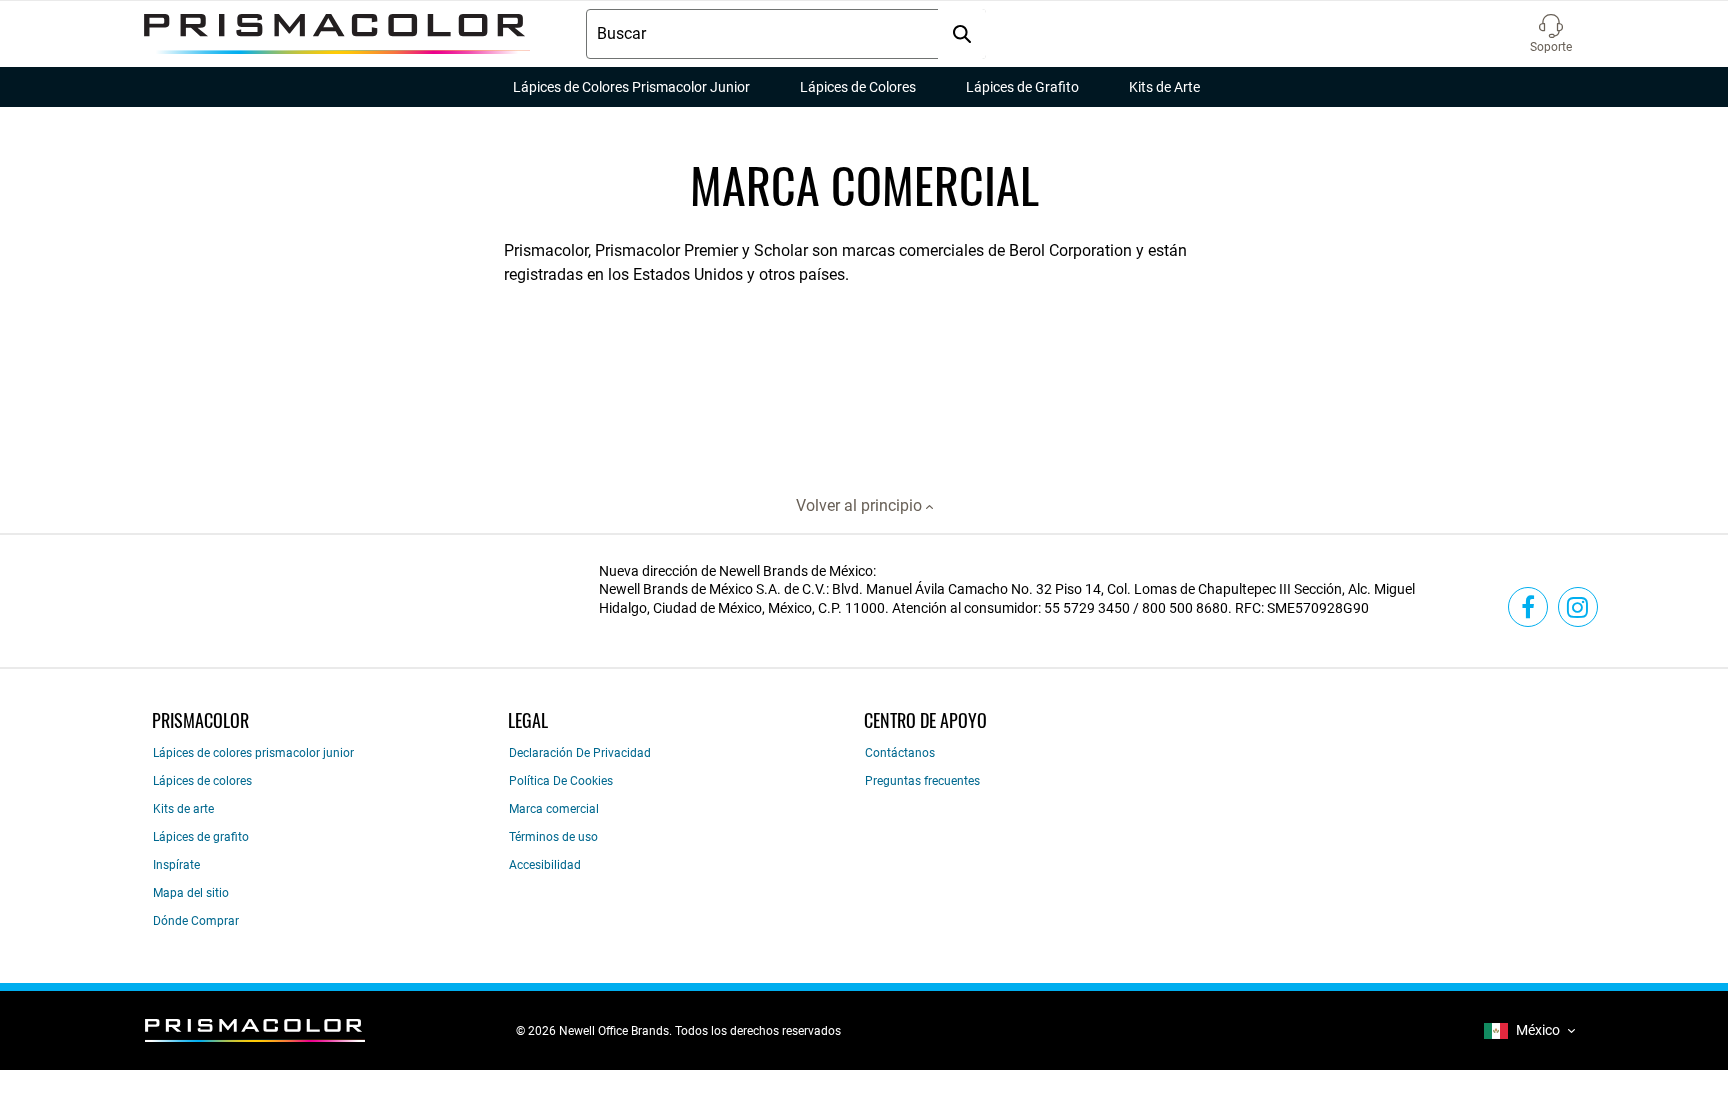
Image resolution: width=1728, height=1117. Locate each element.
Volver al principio (861, 505)
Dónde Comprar (196, 921)
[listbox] (1529, 1030)
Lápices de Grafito (1022, 87)
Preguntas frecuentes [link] (922, 781)
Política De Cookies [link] (561, 781)
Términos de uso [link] (553, 837)
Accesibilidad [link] (545, 865)
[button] (1551, 34)
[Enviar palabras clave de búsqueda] (962, 34)
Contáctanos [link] (900, 753)
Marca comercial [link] (554, 809)
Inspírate (176, 865)
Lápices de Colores (858, 87)
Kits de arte (183, 809)
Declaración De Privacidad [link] (580, 753)
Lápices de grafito (201, 837)
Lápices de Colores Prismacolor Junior (631, 87)
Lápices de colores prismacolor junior (253, 753)
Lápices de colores (202, 781)
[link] (1528, 607)
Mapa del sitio (191, 893)
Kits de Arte (1164, 87)
